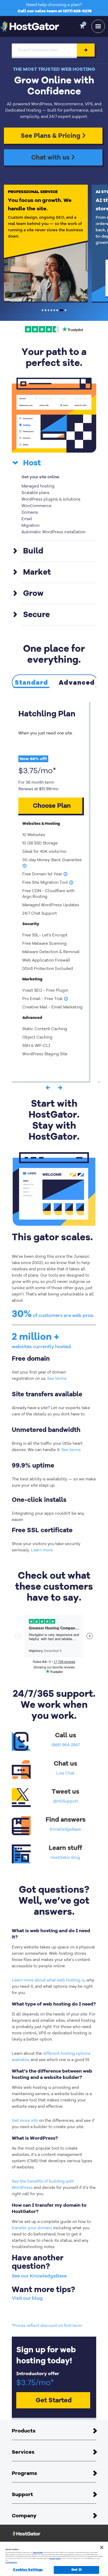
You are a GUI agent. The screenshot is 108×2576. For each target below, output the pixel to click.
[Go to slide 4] (51, 310)
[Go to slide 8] (66, 310)
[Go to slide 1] (42, 310)
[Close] (102, 2547)
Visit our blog (27, 2298)
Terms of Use (38, 2552)
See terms (57, 1378)
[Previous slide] (48, 1089)
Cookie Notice (11, 2562)
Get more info (25, 2121)
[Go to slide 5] (54, 310)
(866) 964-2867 (66, 1745)
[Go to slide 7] (61, 310)
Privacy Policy (55, 2558)
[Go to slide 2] (45, 310)
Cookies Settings (28, 2570)
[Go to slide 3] (48, 310)
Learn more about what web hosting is (48, 1980)
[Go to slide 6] (57, 310)
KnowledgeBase (65, 1829)
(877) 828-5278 (77, 11)
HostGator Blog (65, 1858)
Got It (77, 2570)
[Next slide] (60, 1089)
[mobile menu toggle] (98, 26)
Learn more (42, 1550)
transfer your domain (32, 2228)
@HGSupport (66, 1801)
